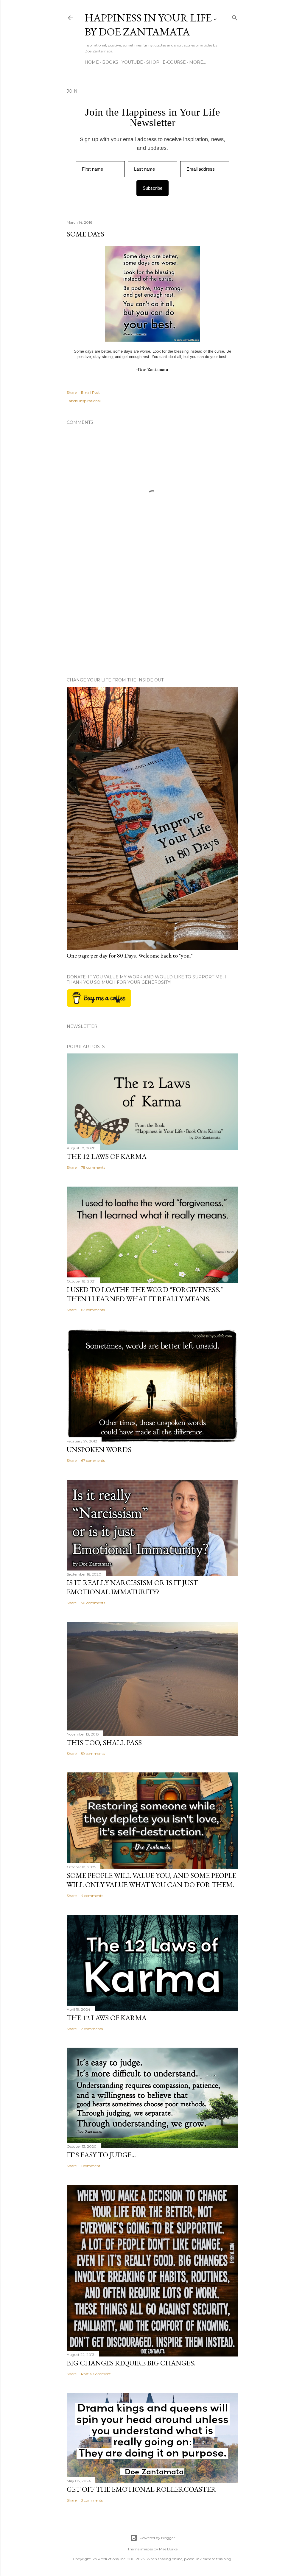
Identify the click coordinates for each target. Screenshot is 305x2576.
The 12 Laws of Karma (107, 1156)
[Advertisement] (152, 621)
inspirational (90, 401)
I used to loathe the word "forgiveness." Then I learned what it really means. (145, 1294)
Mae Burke (168, 2549)
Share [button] (72, 392)
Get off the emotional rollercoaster (141, 2489)
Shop (153, 62)
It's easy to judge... (101, 2155)
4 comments (92, 1896)
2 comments (92, 2029)
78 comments (93, 1167)
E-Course (174, 62)
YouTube (132, 62)
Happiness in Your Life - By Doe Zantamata (151, 25)
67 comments (93, 1460)
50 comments (93, 1603)
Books (110, 62)
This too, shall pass (104, 1743)
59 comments (93, 1754)
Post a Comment (96, 2374)
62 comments (93, 1310)
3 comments (92, 2500)
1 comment (91, 2166)
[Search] (235, 17)
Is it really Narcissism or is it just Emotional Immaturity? (132, 1587)
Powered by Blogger (157, 2538)
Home (92, 62)
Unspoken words (99, 1449)
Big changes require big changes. (131, 2363)
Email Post (90, 392)
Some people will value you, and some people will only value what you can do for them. (151, 1880)
